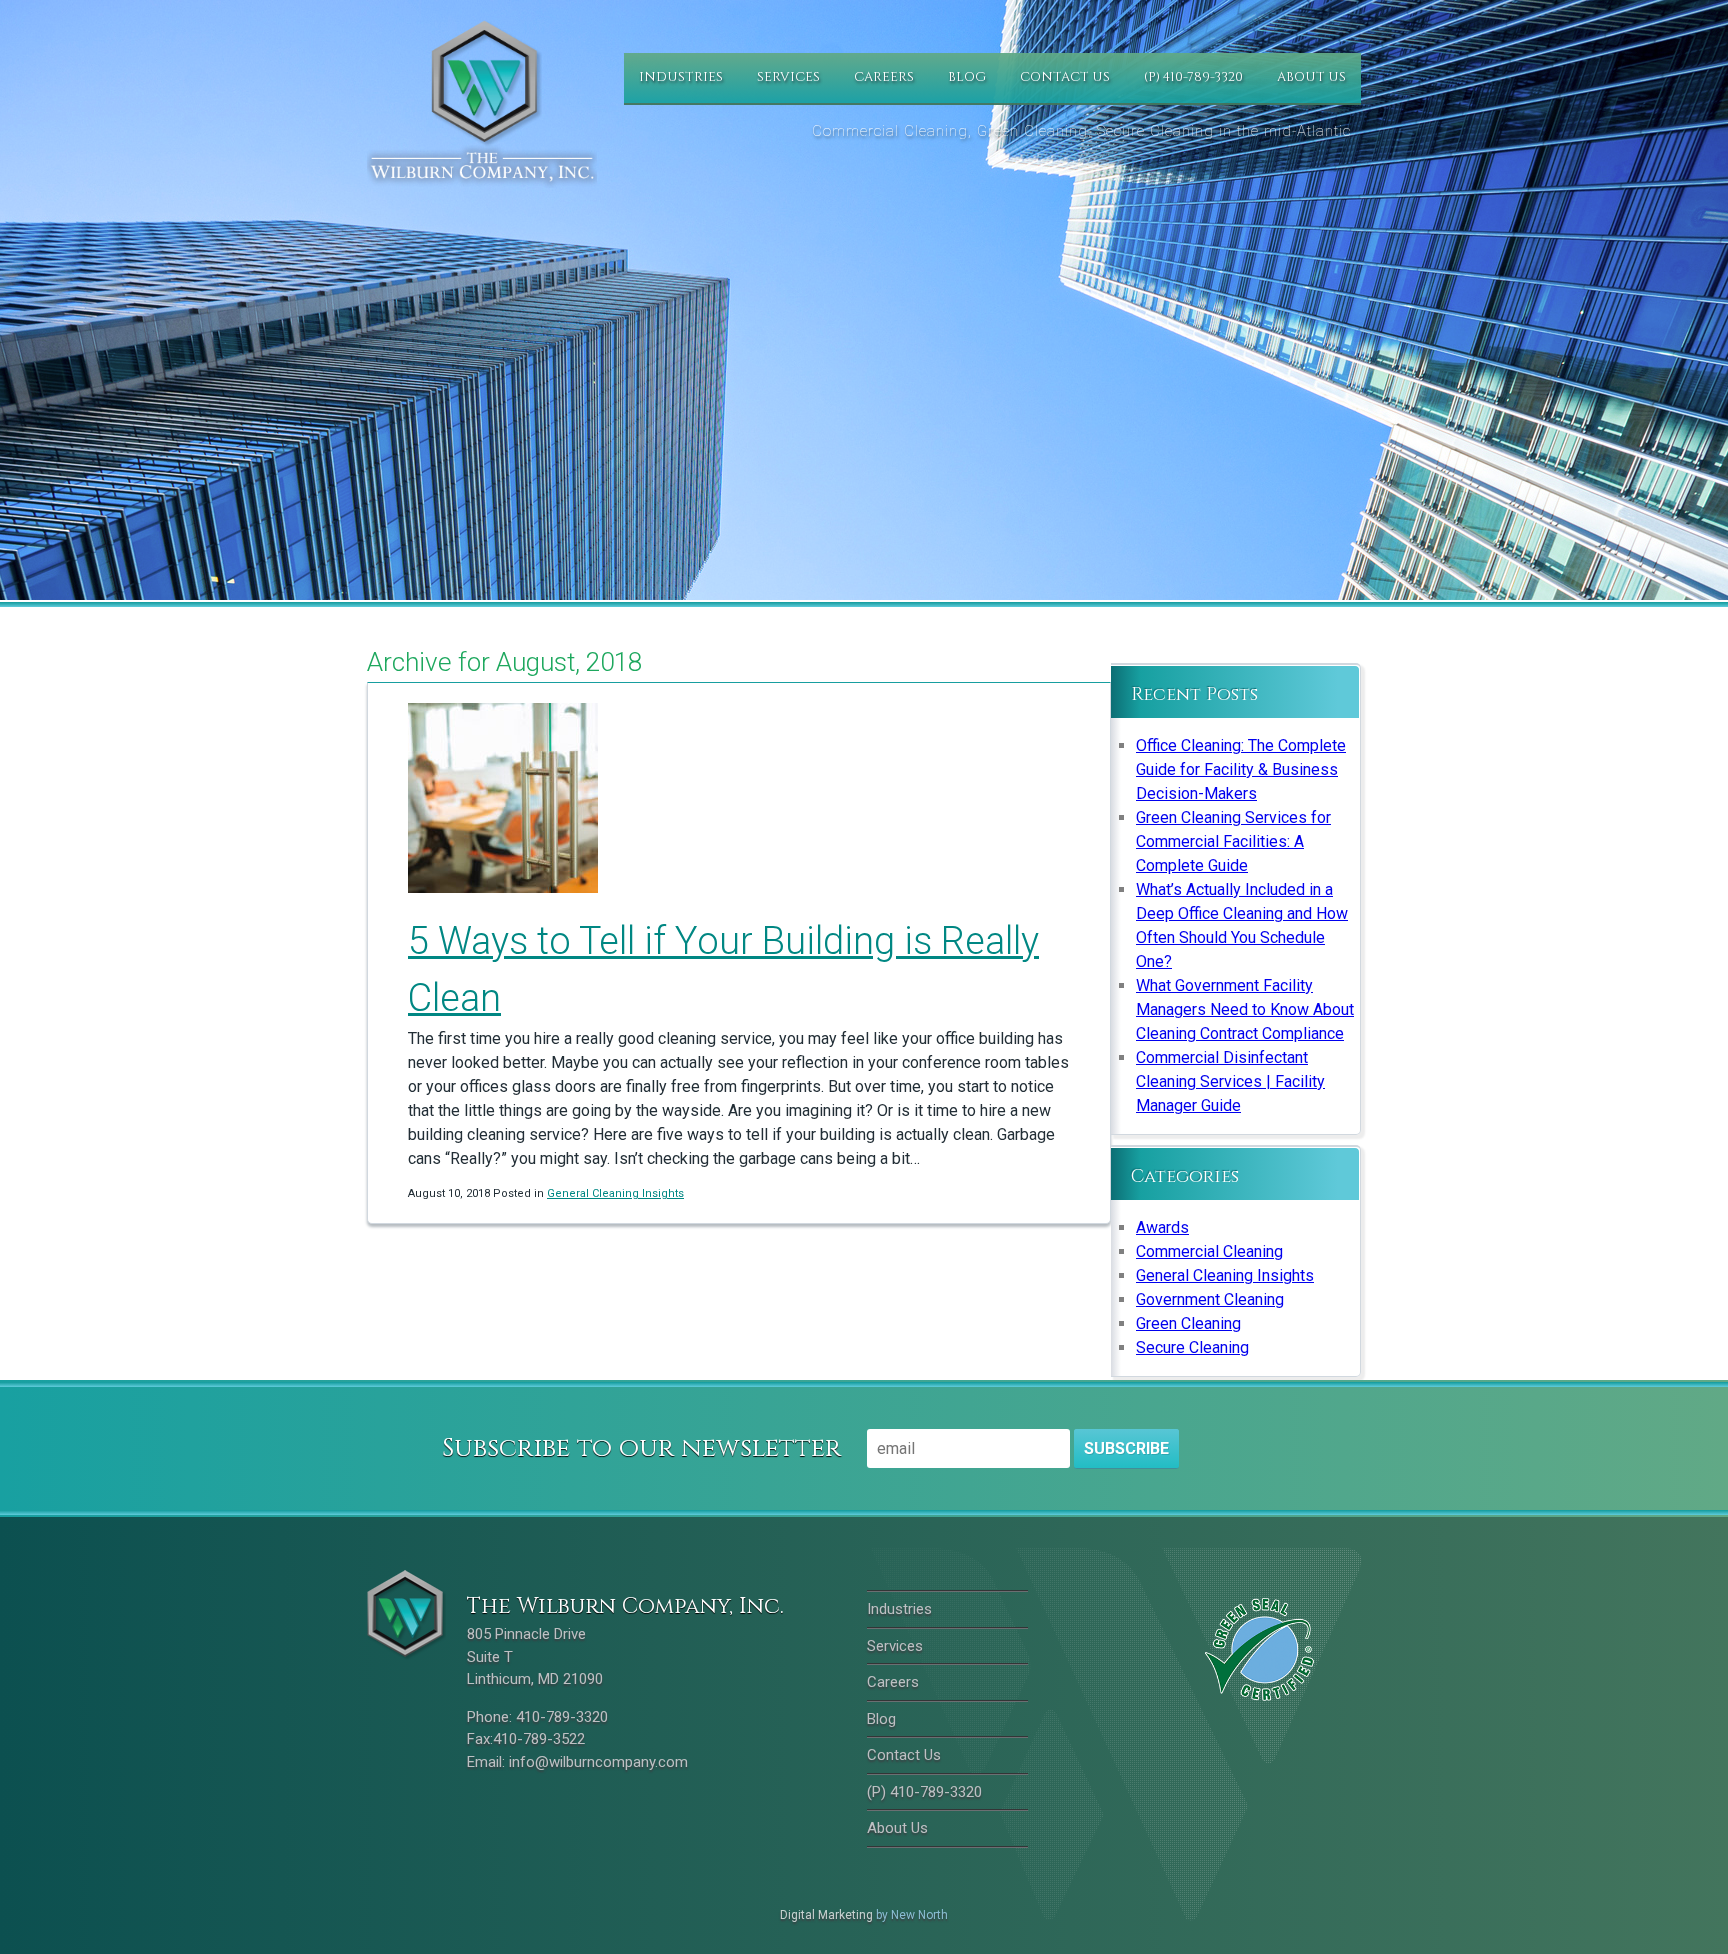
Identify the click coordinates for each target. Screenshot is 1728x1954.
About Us (1311, 77)
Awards (1162, 1227)
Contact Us (1065, 77)
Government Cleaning (1210, 1299)
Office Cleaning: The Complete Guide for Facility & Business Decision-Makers (1241, 769)
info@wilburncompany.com (598, 1762)
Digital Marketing (826, 1915)
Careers (884, 77)
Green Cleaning (1188, 1323)
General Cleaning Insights (615, 1193)
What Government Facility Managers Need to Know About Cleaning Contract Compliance (1245, 1009)
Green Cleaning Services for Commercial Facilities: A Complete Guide (1233, 841)
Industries (681, 77)
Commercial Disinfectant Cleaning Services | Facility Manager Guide (1230, 1081)
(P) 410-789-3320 (1193, 77)
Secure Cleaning (1192, 1347)
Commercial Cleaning (1209, 1251)
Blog (967, 77)
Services (788, 77)
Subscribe (1126, 1448)
